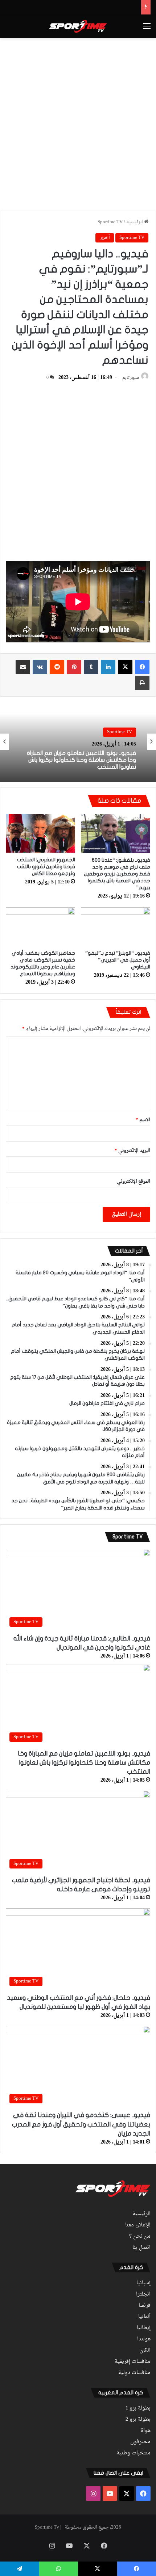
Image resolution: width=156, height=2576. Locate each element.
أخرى (105, 238)
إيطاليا (144, 2328)
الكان (145, 2351)
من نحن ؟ (140, 2237)
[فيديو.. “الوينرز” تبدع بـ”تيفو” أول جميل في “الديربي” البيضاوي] (116, 927)
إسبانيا (143, 2283)
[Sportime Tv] (78, 26)
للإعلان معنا (138, 2225)
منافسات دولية (134, 2373)
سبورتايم (131, 378)
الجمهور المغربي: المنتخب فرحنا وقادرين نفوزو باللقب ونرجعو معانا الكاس (46, 867)
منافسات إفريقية (133, 2362)
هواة (146, 2431)
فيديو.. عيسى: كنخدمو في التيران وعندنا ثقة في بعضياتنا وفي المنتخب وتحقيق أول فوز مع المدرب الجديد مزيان (81, 2124)
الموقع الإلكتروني (134, 1181)
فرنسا (145, 2306)
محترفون (140, 2442)
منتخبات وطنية (134, 2453)
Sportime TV (110, 222)
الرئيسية (135, 222)
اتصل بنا (141, 2248)
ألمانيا (144, 2317)
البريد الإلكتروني (132, 1151)
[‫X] (125, 667)
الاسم (143, 1120)
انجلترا (143, 2294)
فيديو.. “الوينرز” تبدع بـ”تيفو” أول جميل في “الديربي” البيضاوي (118, 960)
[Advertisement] (78, 123)
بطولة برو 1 (138, 2408)
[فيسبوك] (142, 667)
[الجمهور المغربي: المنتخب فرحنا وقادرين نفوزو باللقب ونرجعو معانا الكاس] (40, 833)
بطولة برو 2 (138, 2420)
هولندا (144, 2339)
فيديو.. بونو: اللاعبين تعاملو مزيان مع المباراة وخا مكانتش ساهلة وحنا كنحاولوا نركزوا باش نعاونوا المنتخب (81, 760)
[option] (78, 742)
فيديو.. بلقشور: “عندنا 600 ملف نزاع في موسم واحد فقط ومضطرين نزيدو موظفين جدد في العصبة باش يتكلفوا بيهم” (117, 874)
